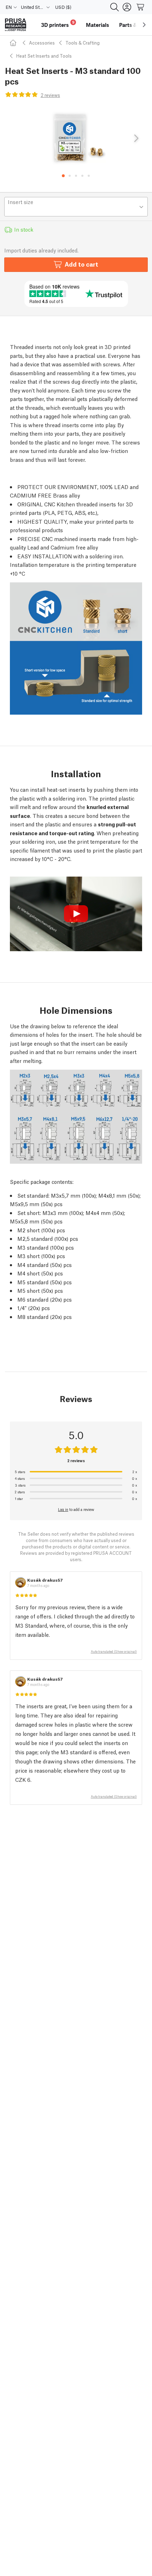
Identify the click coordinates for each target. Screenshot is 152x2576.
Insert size (21, 202)
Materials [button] (98, 25)
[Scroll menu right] (144, 25)
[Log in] (127, 7)
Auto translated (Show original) (114, 1651)
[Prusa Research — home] (16, 25)
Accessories (42, 43)
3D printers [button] (58, 24)
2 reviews (50, 95)
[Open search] (115, 7)
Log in (63, 1509)
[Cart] (141, 7)
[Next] (136, 139)
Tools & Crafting (83, 43)
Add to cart (81, 264)
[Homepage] (14, 43)
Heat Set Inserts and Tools (44, 56)
